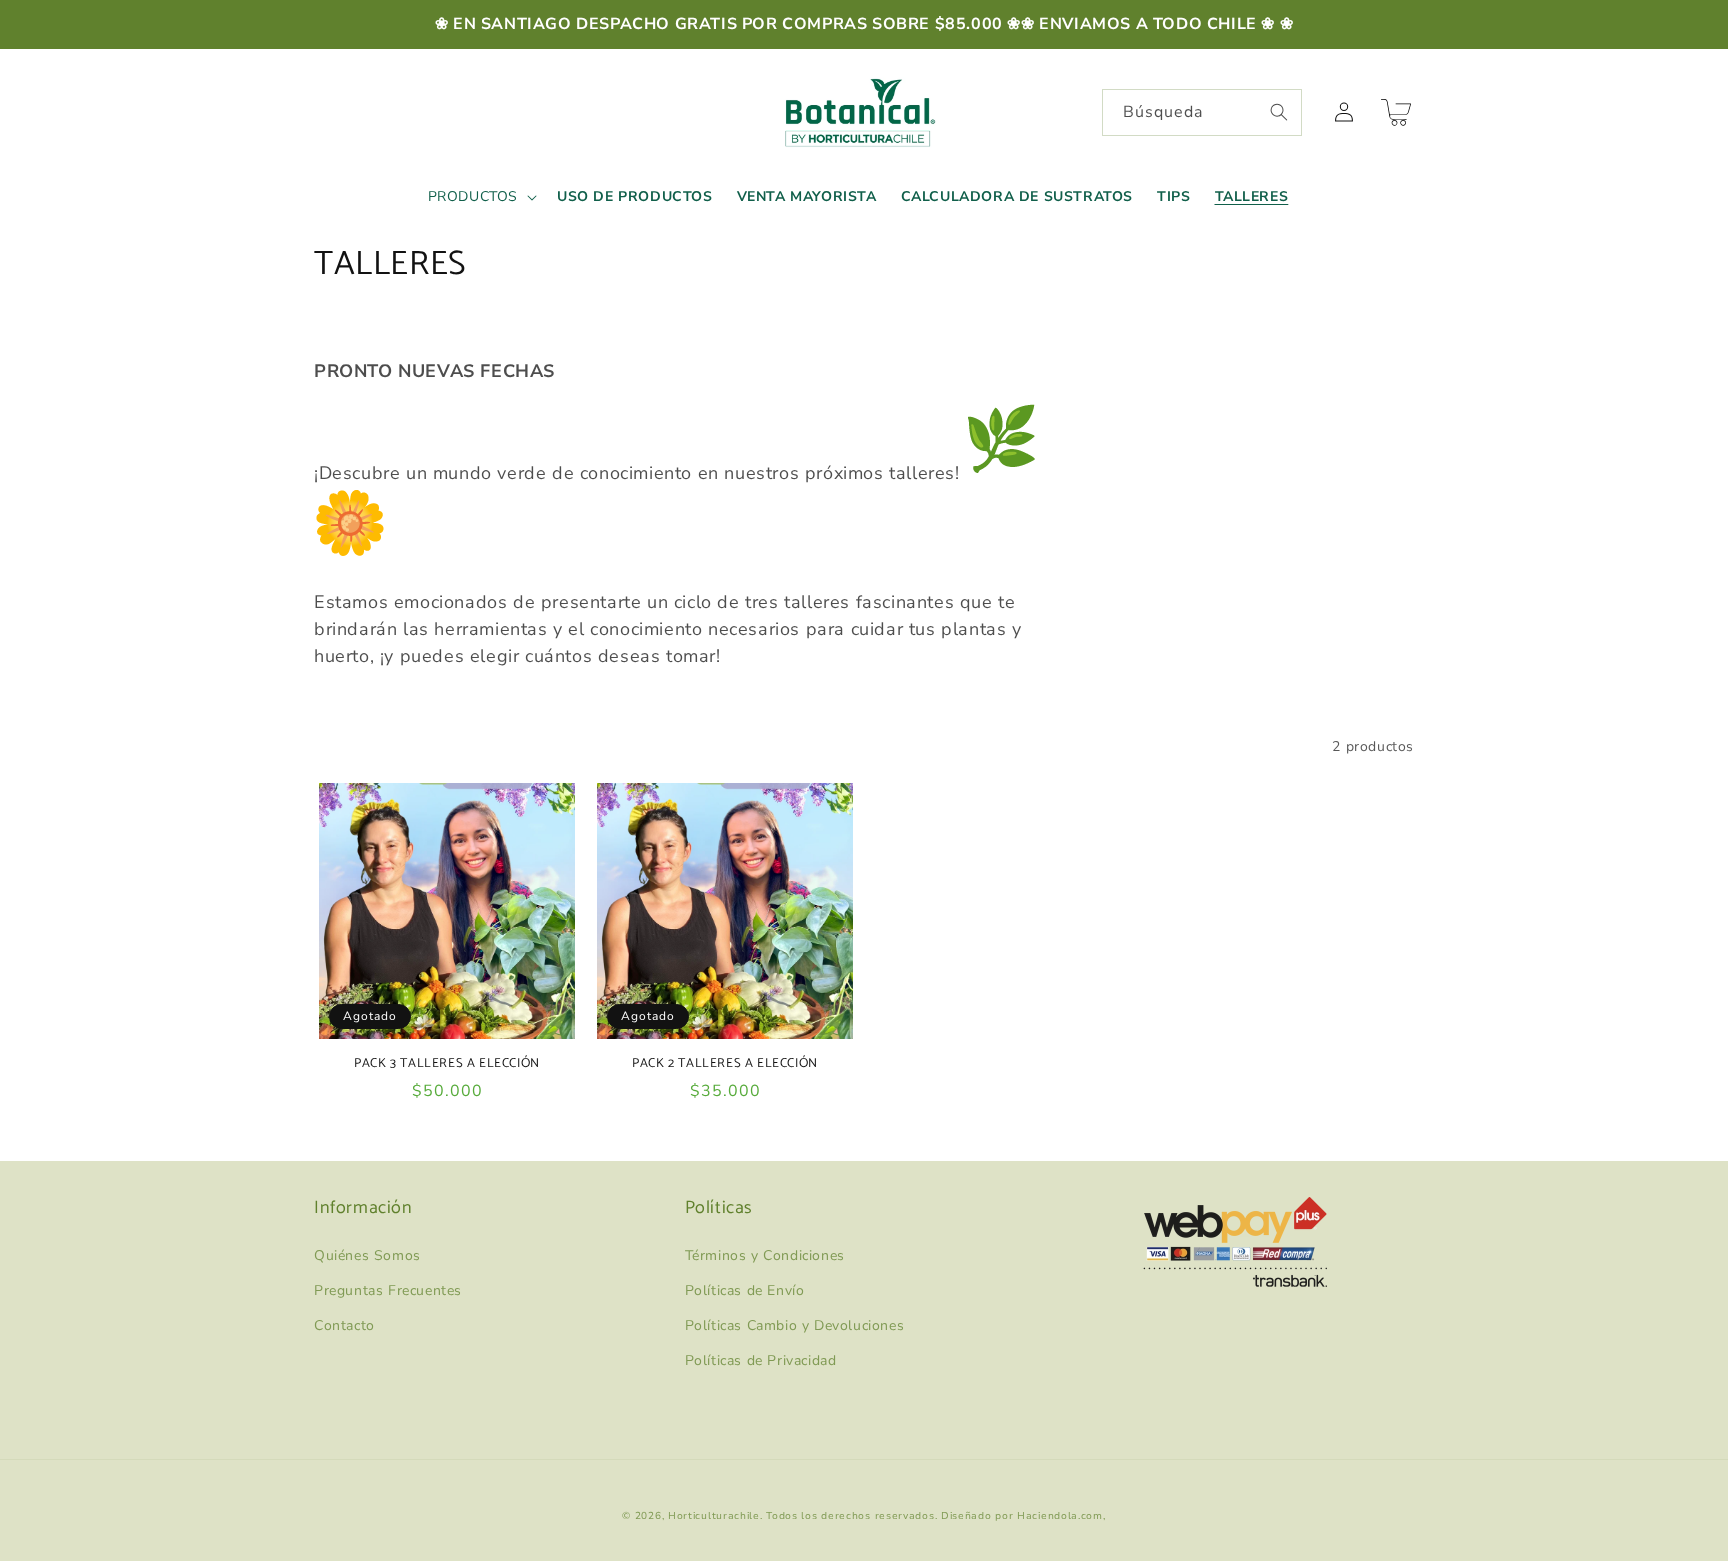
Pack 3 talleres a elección (447, 1064)
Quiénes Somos (367, 1255)
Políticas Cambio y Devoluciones (795, 1325)
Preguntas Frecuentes (388, 1290)
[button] (480, 197)
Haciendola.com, (1061, 1516)
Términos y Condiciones (765, 1255)
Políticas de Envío (745, 1290)
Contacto (344, 1325)
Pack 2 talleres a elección (725, 1064)
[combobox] (1202, 112)
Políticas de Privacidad (761, 1360)
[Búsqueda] (1279, 112)
